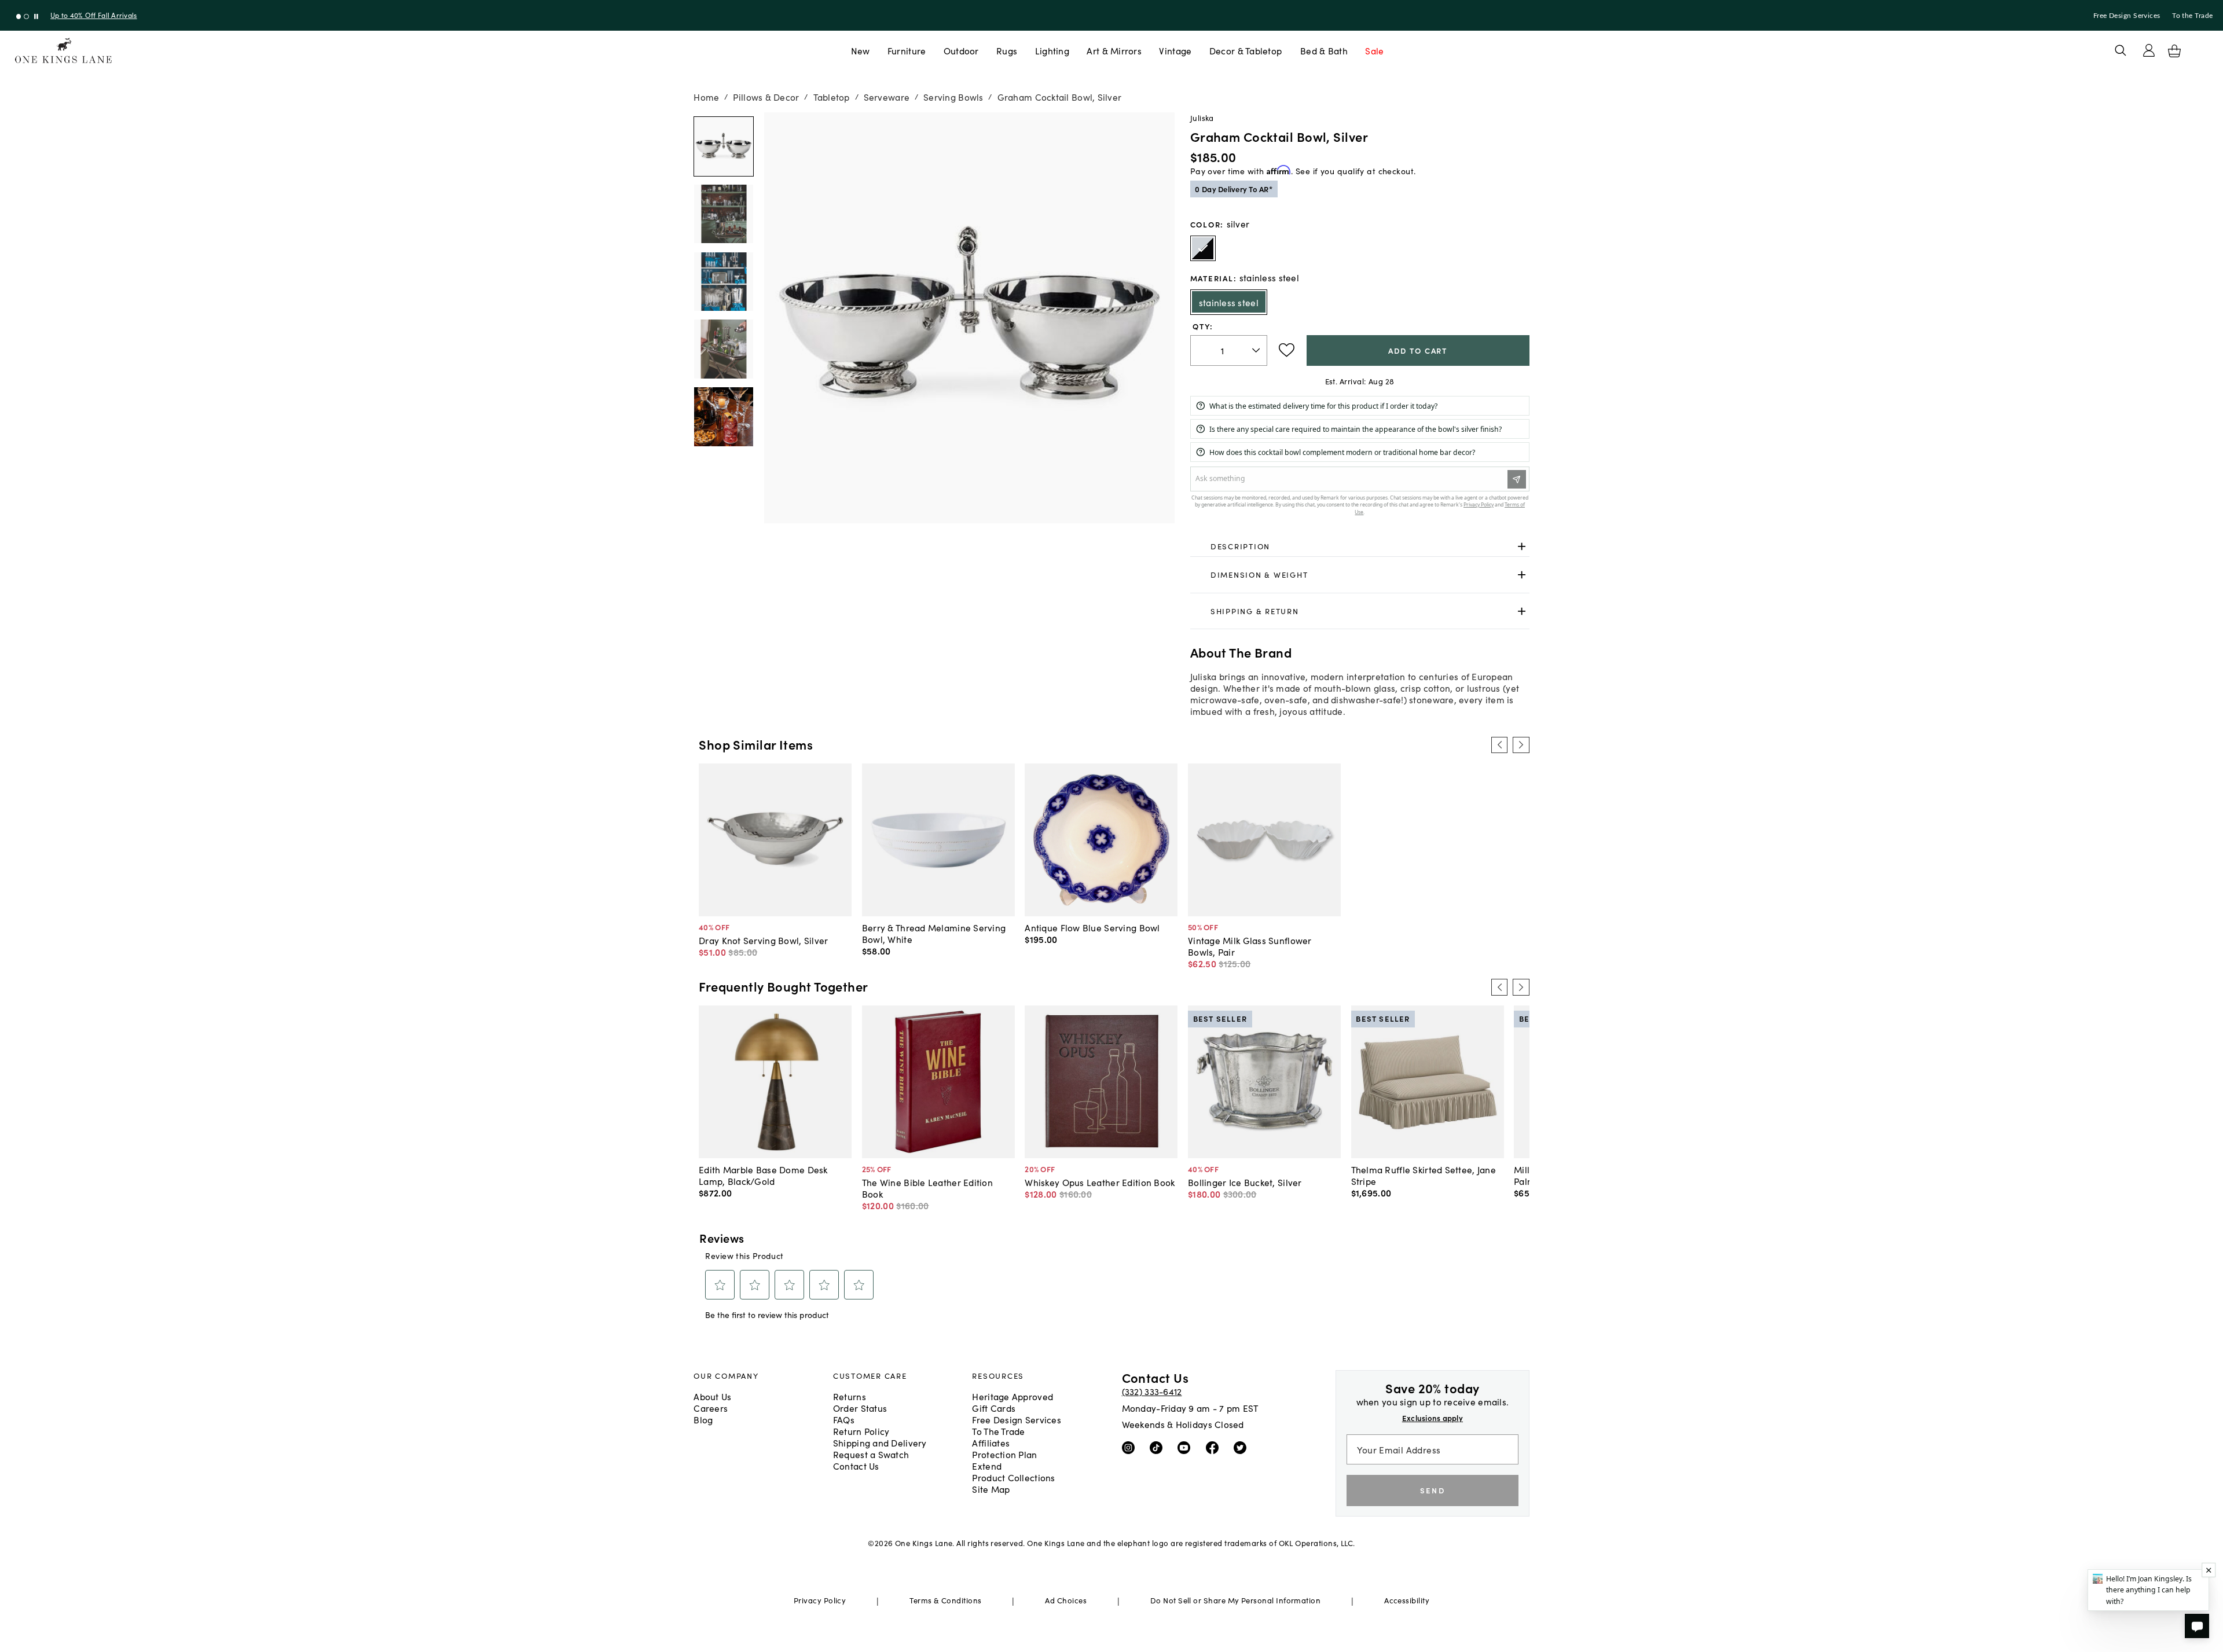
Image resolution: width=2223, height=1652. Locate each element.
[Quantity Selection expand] (1257, 350)
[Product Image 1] (724, 214)
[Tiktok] (1159, 1447)
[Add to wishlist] (1287, 350)
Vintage (1175, 50)
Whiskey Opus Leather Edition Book (1100, 1182)
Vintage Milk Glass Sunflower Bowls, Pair (1250, 946)
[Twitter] (1243, 1447)
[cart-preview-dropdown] (2174, 51)
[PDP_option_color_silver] (1203, 248)
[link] (1360, 546)
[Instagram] (1131, 1447)
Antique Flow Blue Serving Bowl (1092, 927)
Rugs (1007, 50)
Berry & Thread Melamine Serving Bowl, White (934, 933)
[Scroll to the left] (1499, 745)
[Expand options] (1522, 546)
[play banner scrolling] (36, 16)
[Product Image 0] (724, 146)
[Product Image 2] (724, 282)
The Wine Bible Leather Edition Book (927, 1188)
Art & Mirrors (1114, 50)
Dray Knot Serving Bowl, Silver (763, 940)
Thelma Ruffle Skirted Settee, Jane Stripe (1424, 1175)
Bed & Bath (1324, 50)
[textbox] (1229, 350)
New (861, 50)
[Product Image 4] (724, 417)
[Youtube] (1186, 1447)
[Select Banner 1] (26, 16)
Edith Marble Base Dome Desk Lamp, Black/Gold (763, 1175)
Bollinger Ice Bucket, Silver (1245, 1182)
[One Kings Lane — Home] (63, 51)
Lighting (1052, 50)
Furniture (907, 50)
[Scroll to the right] (1521, 745)
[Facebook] (1215, 1447)
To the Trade (2192, 16)
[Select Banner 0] (19, 16)
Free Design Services (2127, 16)
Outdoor (961, 50)
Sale (1374, 50)
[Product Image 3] (724, 349)
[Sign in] (2149, 50)
